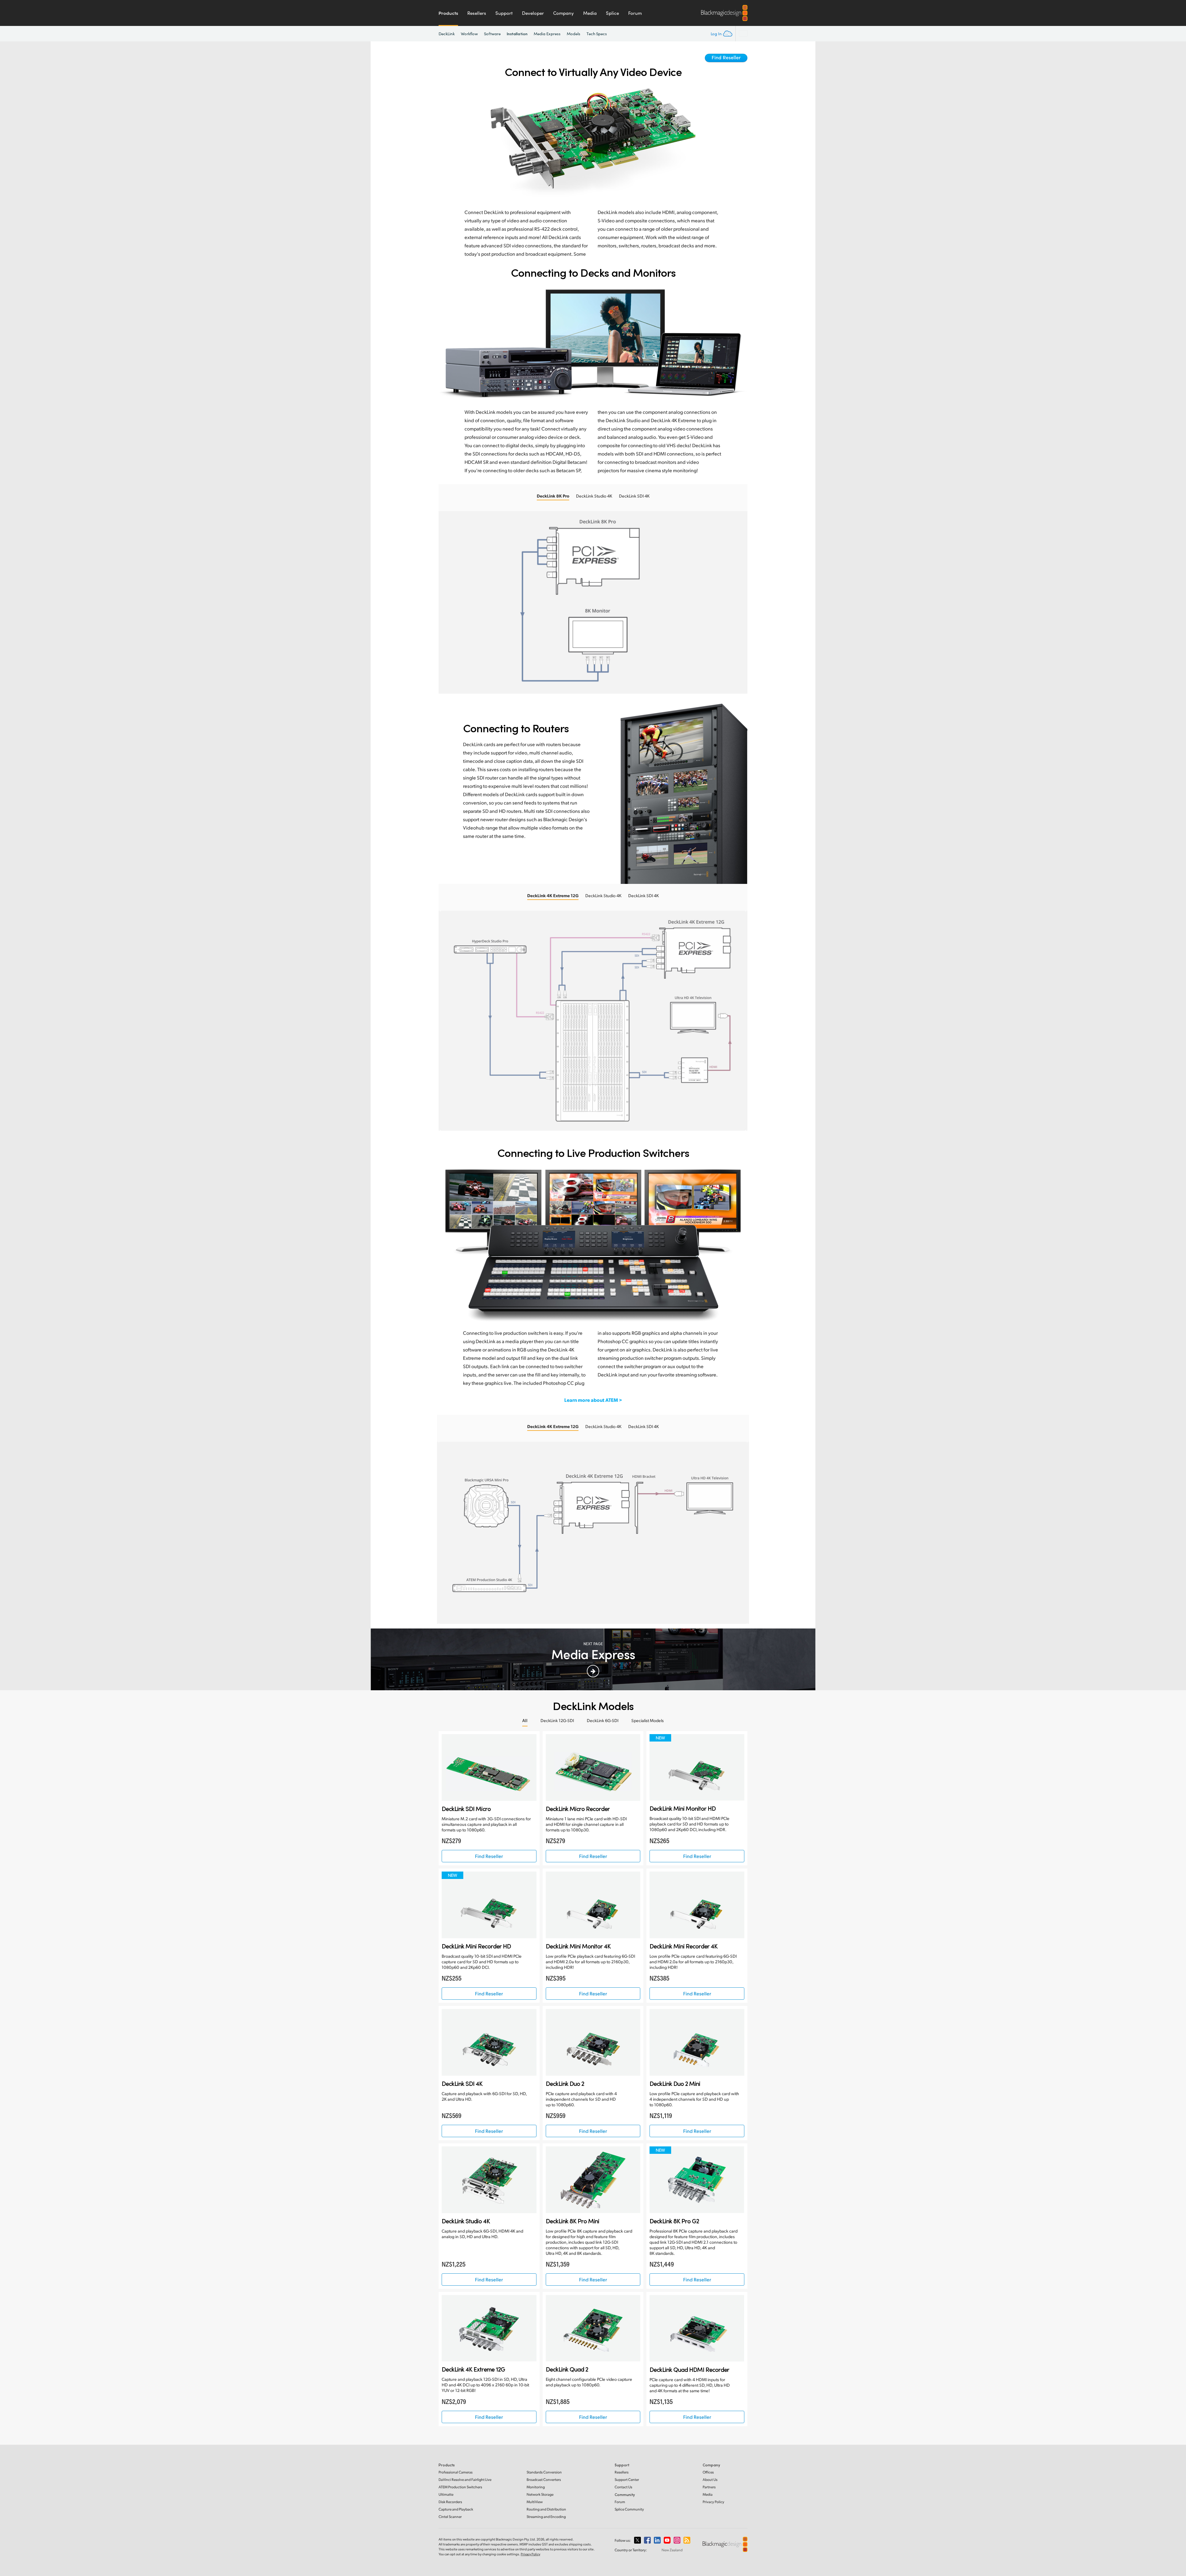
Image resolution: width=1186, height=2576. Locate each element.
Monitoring (536, 2487)
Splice (612, 13)
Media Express (547, 34)
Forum (635, 13)
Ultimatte (446, 2494)
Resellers (477, 13)
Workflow (469, 34)
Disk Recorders (450, 2502)
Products (448, 13)
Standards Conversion (544, 2472)
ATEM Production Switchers (460, 2487)
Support (504, 13)
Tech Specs (597, 34)
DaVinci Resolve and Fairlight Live (465, 2479)
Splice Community (629, 2509)
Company (564, 13)
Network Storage (540, 2494)
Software (492, 34)
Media (590, 13)
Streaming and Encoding (546, 2517)
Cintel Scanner (450, 2517)
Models (574, 34)
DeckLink (447, 34)
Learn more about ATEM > (593, 1400)
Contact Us (623, 2487)
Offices (708, 2472)
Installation (517, 34)
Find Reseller (726, 57)
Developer (533, 13)
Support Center (627, 2479)
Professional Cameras (456, 2472)
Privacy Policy (713, 2502)
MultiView (535, 2502)
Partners (709, 2487)
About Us (710, 2479)
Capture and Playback (456, 2509)
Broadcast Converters (544, 2479)
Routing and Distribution (546, 2509)
